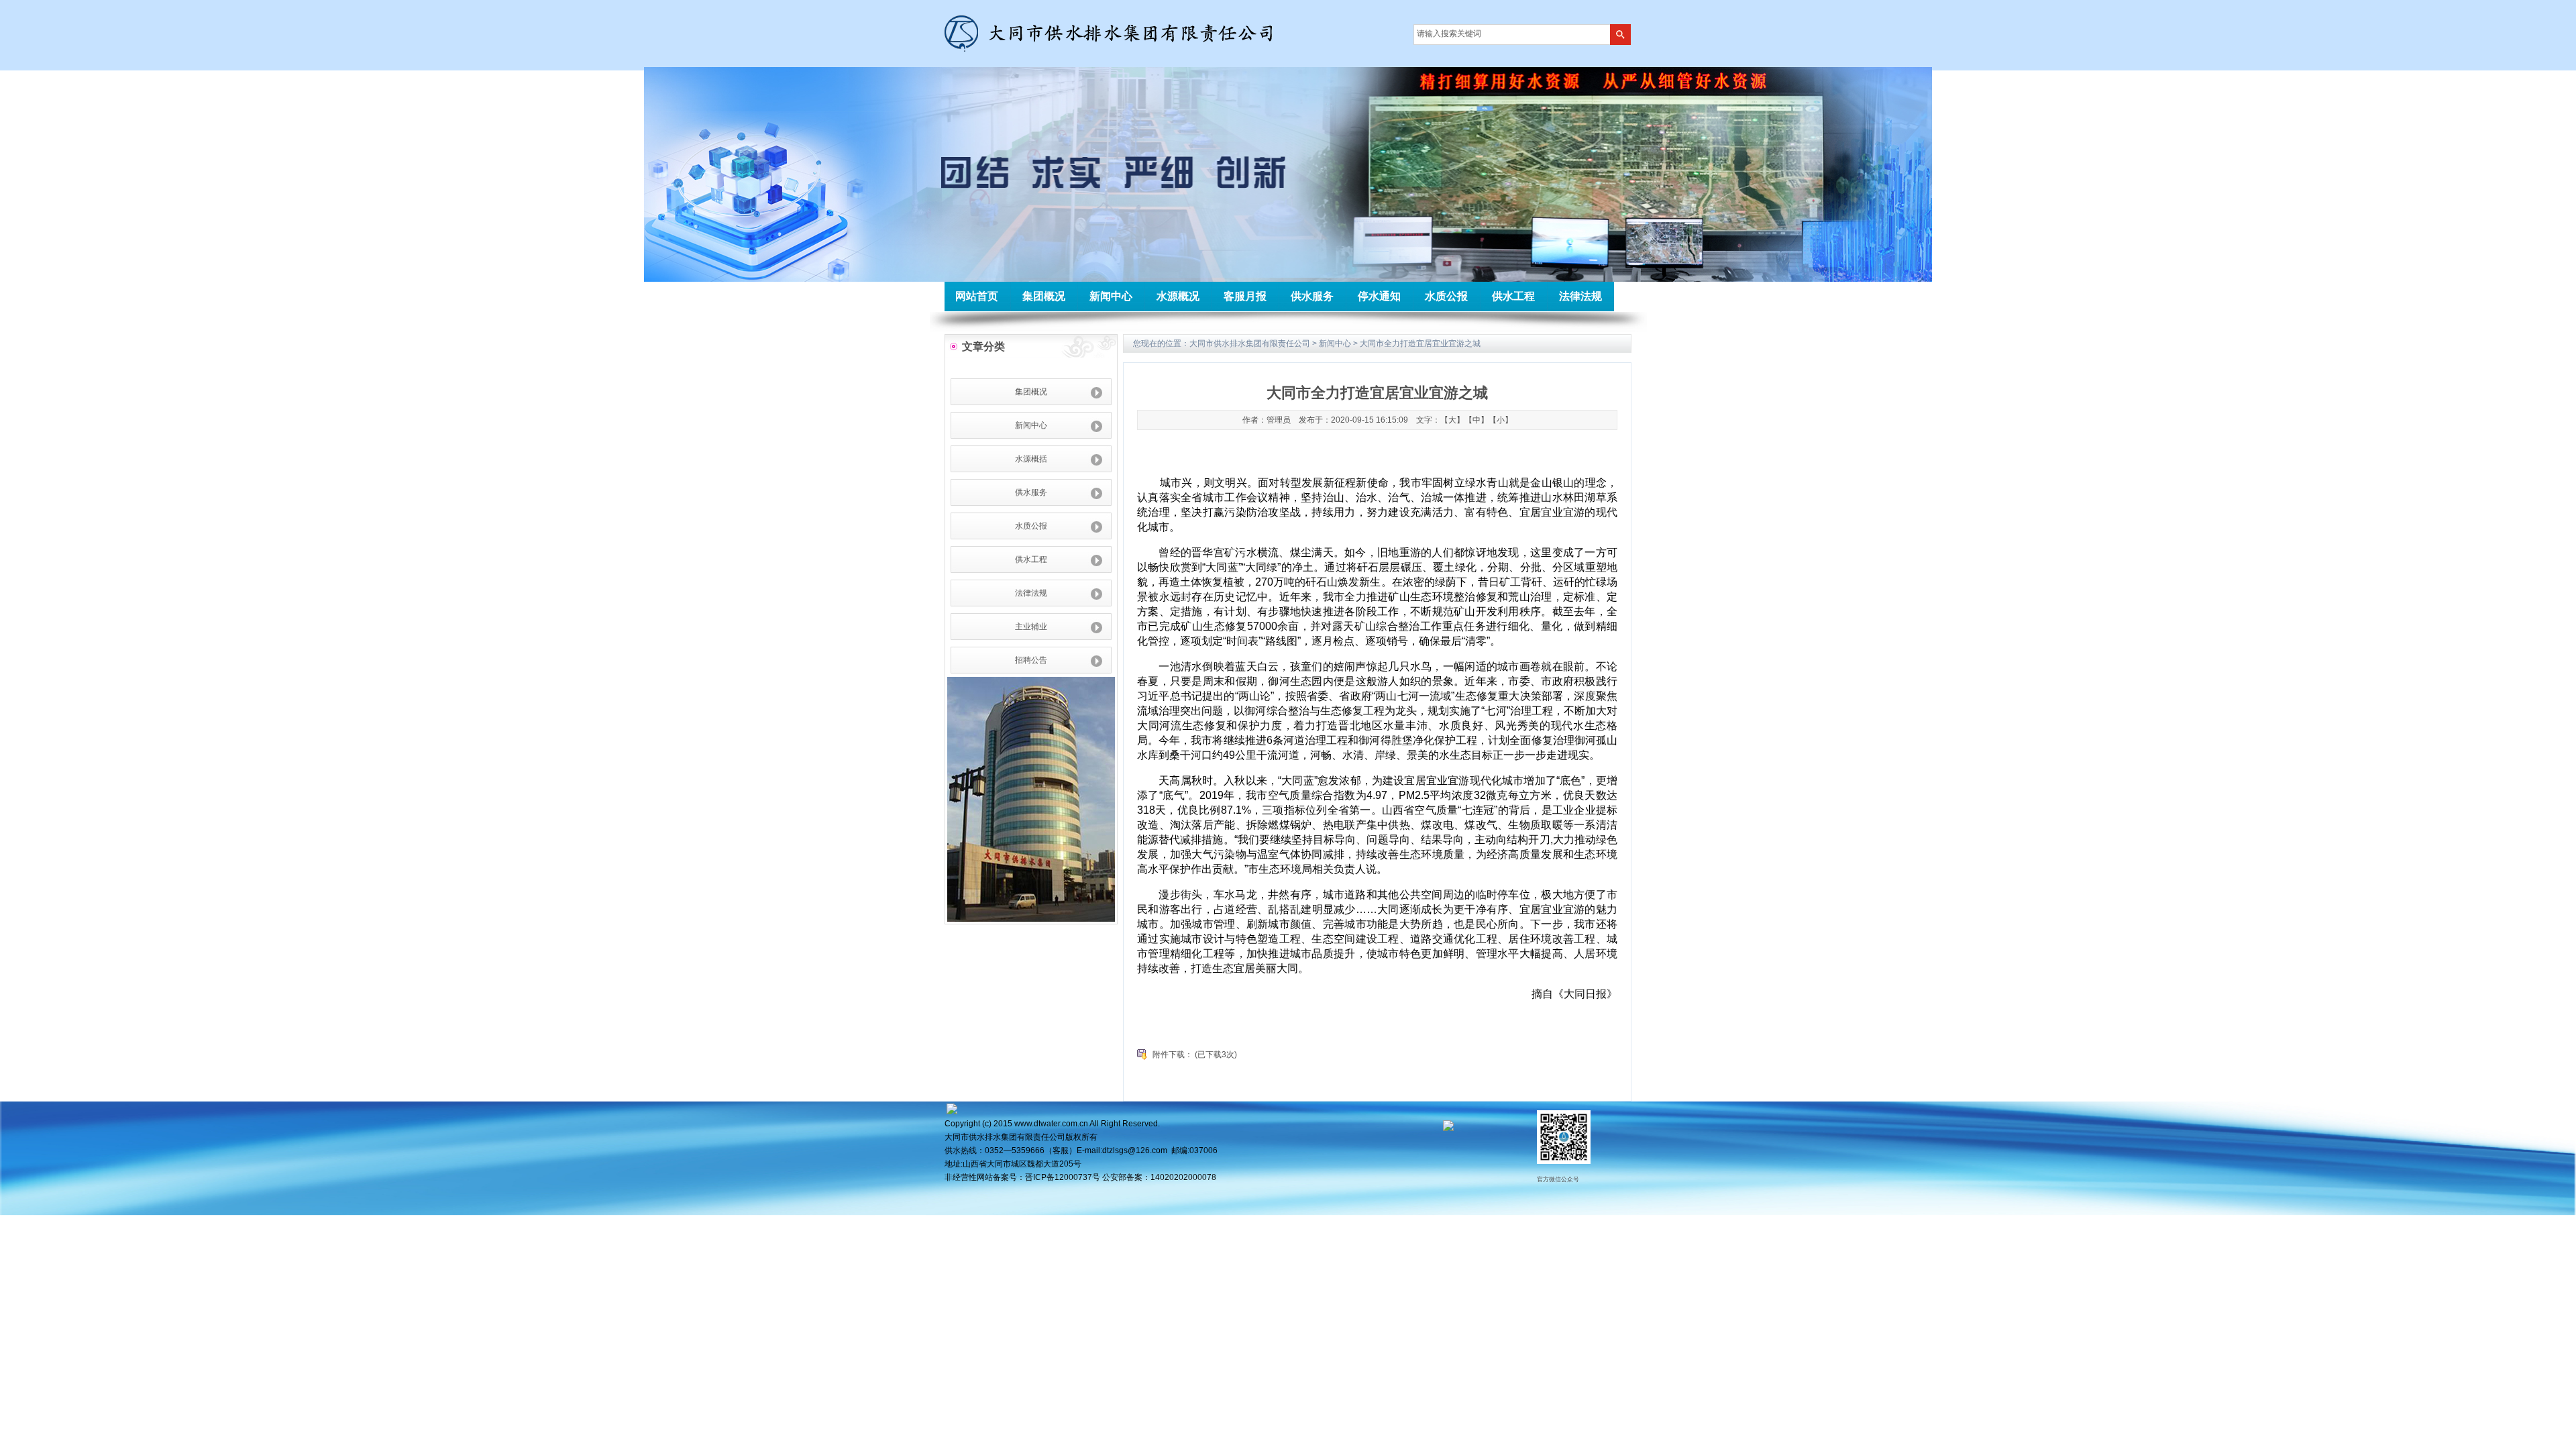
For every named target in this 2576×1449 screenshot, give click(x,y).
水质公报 (1446, 296)
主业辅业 (1031, 627)
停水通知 (1379, 296)
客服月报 (1245, 296)
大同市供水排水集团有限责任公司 (1250, 343)
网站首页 (977, 296)
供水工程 (1513, 296)
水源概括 (1031, 459)
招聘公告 (1031, 660)
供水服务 (1312, 296)
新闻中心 (1111, 296)
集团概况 (1044, 296)
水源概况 (1178, 296)
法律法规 (1580, 296)
